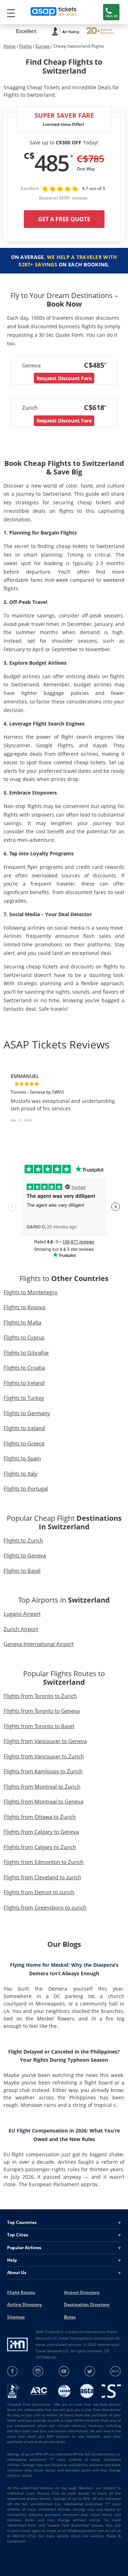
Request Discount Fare (64, 378)
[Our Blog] (115, 2371)
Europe (43, 46)
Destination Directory (87, 2304)
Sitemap (16, 2317)
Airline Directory (25, 2304)
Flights (26, 46)
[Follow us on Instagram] (38, 2371)
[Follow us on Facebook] (13, 2371)
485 (52, 163)
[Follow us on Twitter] (90, 2371)
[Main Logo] (54, 12)
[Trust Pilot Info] (100, 31)
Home (10, 46)
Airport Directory (82, 2292)
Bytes (70, 2317)
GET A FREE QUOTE (64, 219)
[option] (64, 1101)
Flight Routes (21, 2292)
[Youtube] (64, 2371)
